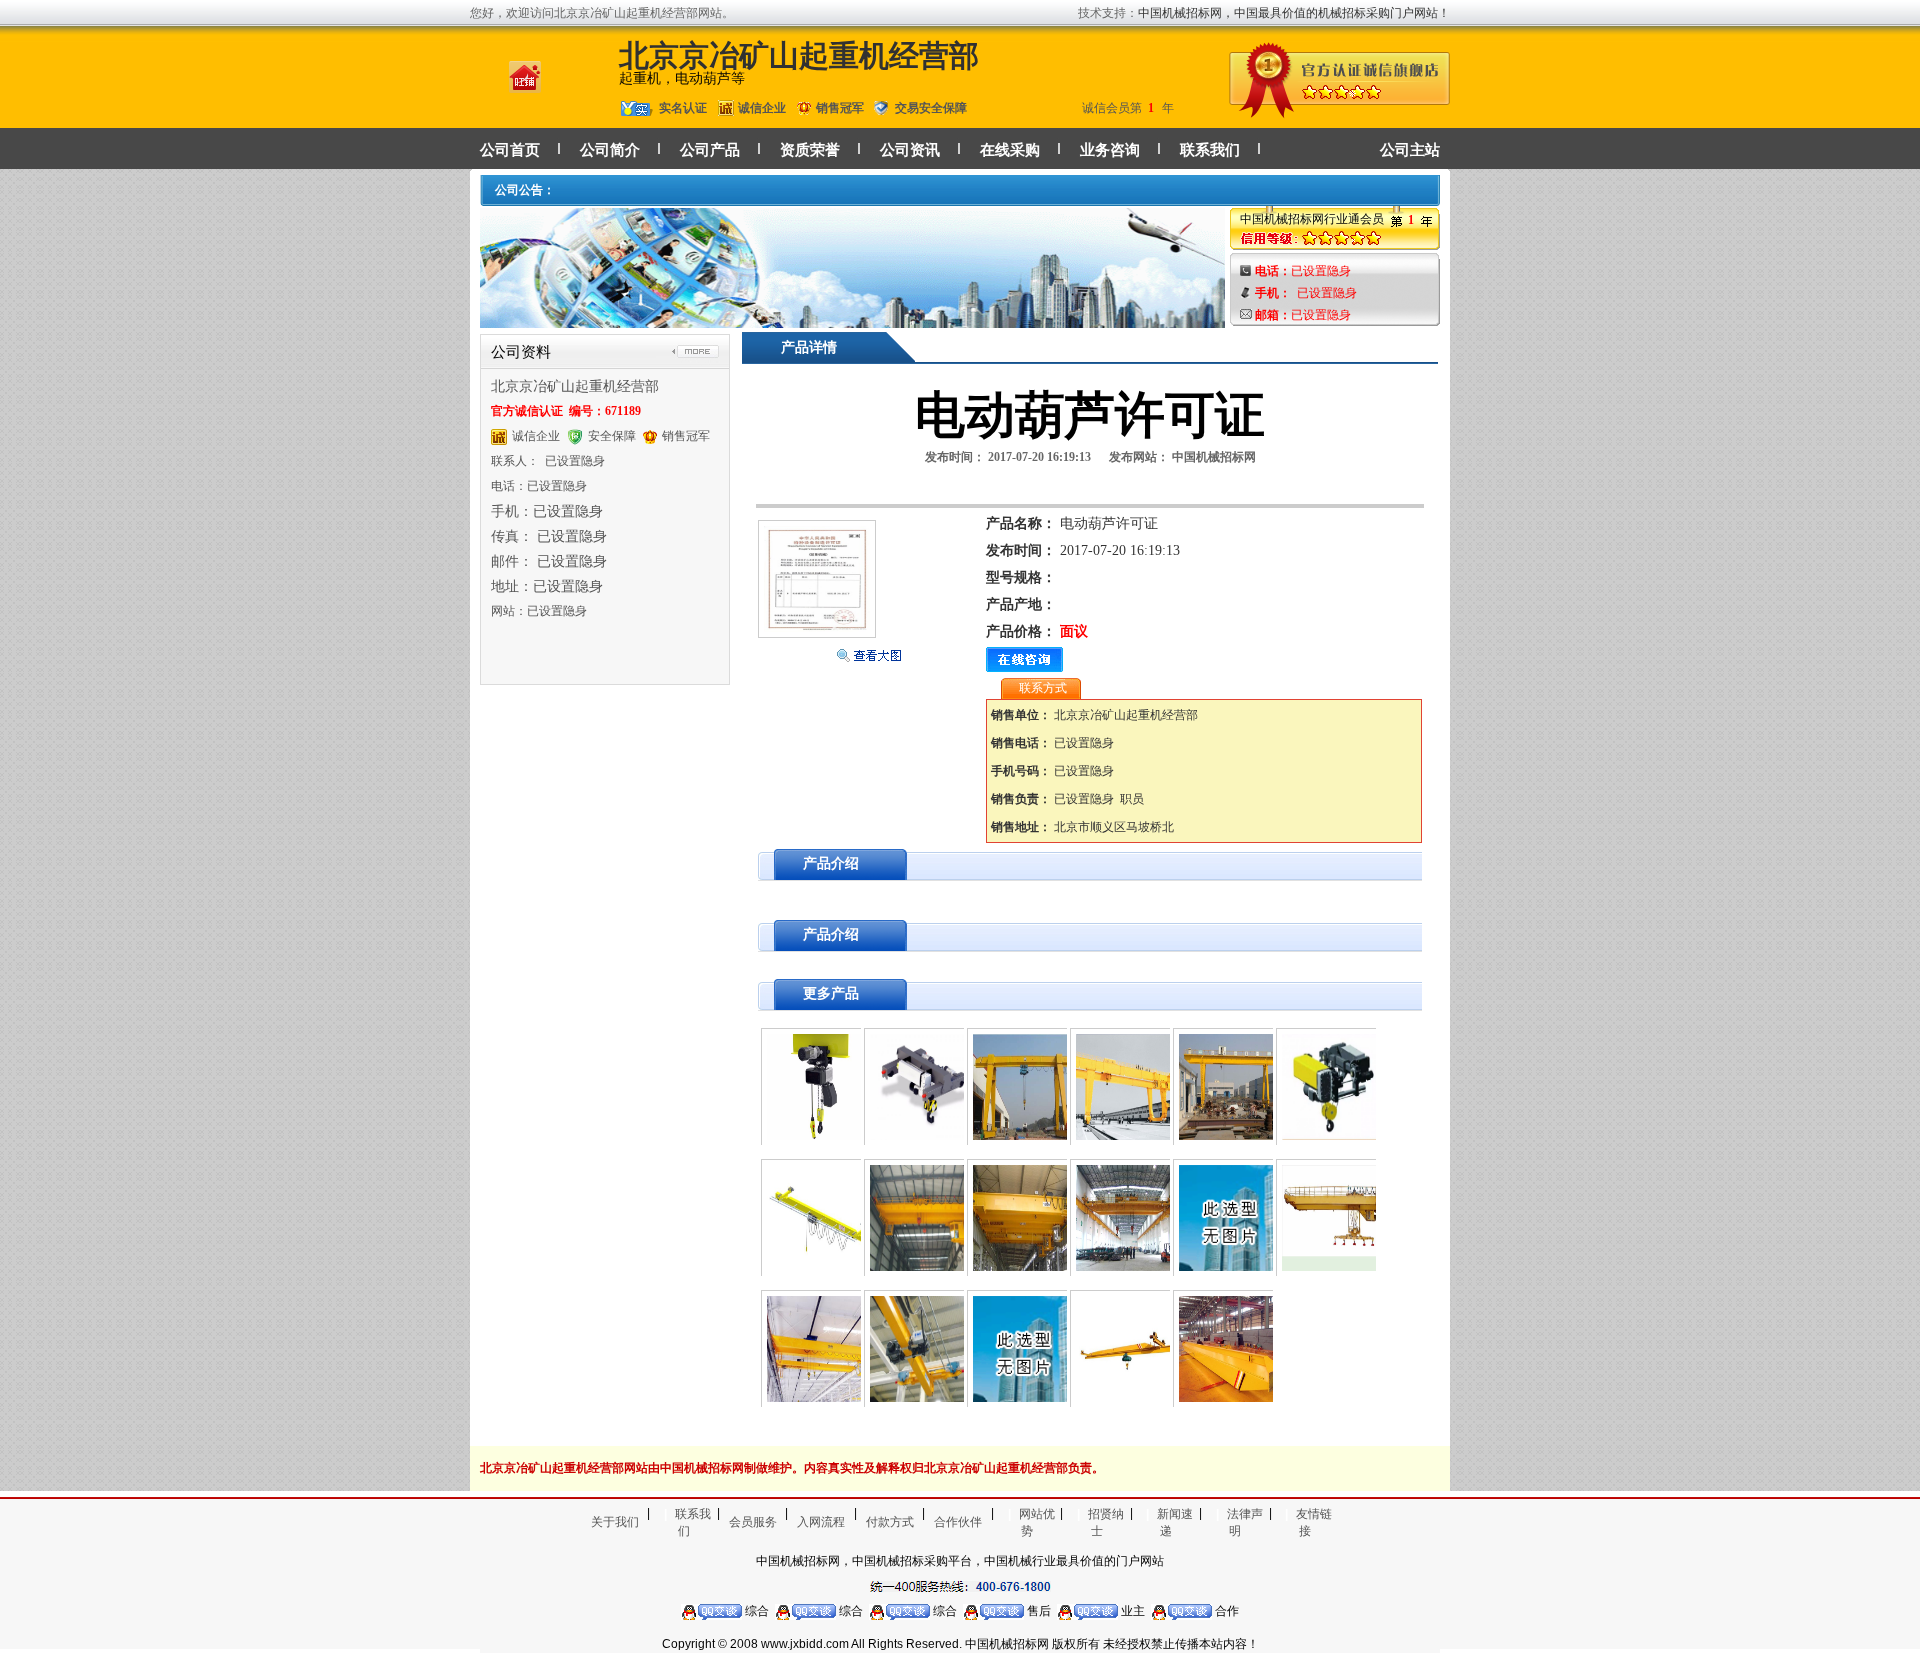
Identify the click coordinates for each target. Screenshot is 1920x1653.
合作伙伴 (958, 1522)
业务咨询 (1110, 150)
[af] (852, 318)
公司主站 (1410, 150)
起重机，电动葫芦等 (682, 78)
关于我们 (615, 1522)
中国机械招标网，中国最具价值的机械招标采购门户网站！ (1294, 13)
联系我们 (1210, 150)
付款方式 (890, 1522)
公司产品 (710, 150)
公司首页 (510, 150)
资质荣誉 (810, 150)
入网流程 (821, 1522)
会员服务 (753, 1522)
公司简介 (610, 150)
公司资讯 (910, 150)
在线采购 (1010, 150)
